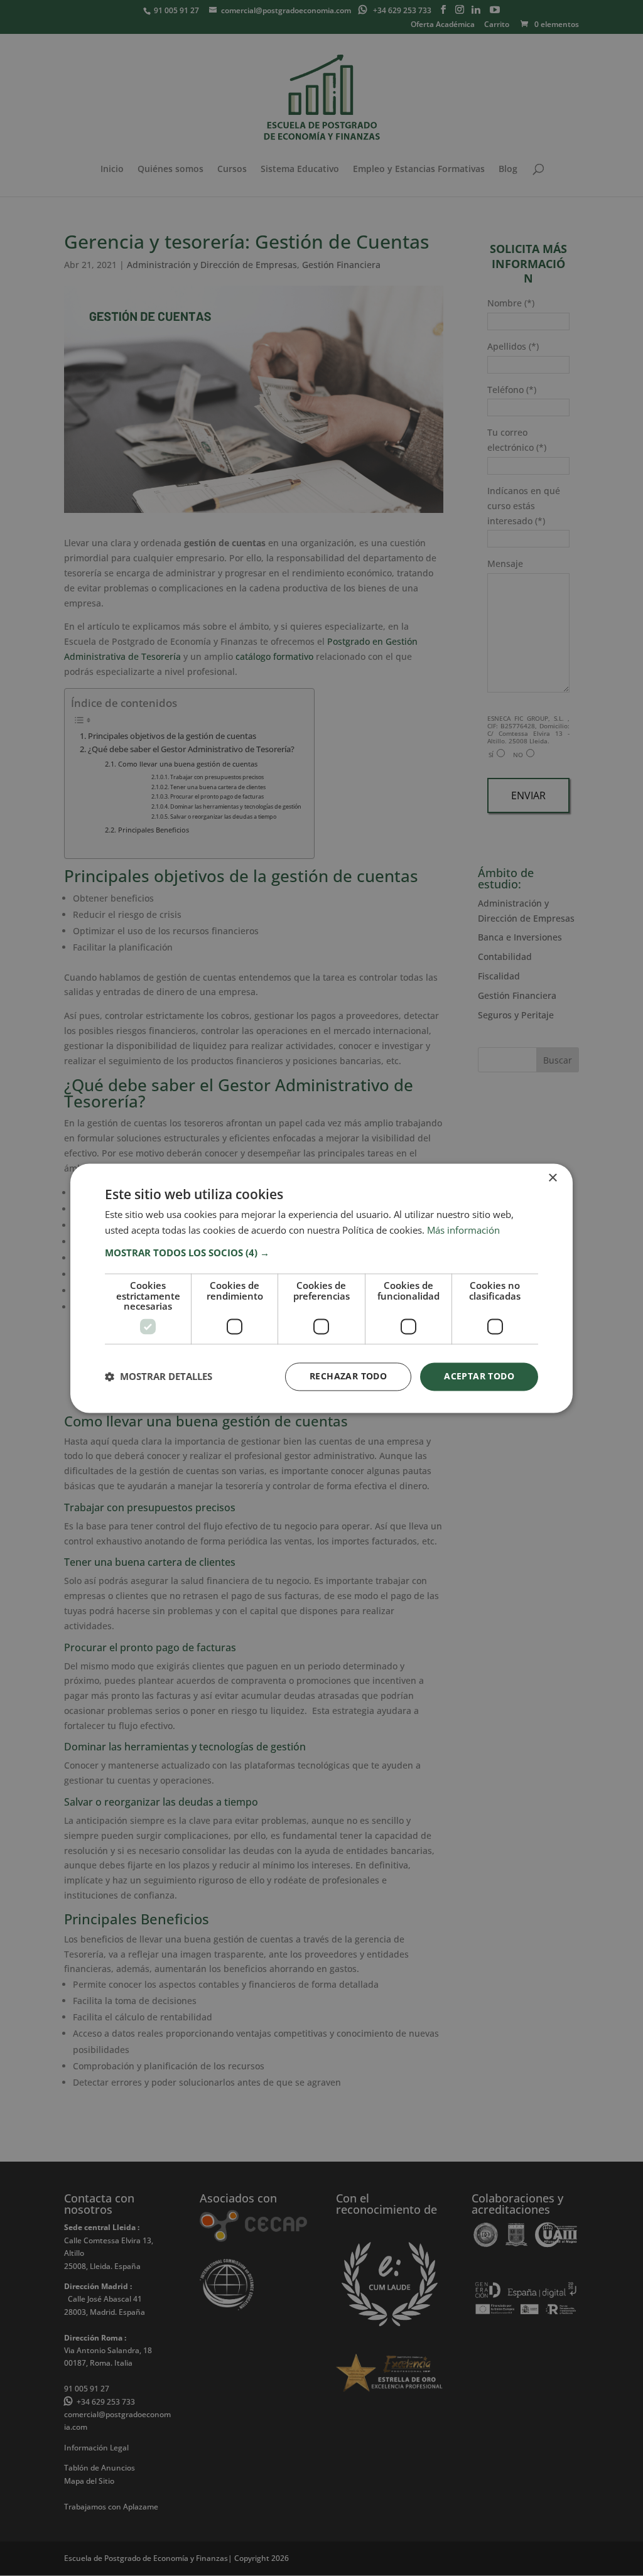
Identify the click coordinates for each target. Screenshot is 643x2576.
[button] (321, 1253)
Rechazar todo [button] (348, 1376)
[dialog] (321, 1288)
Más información (463, 1230)
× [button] (552, 1178)
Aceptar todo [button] (479, 1376)
